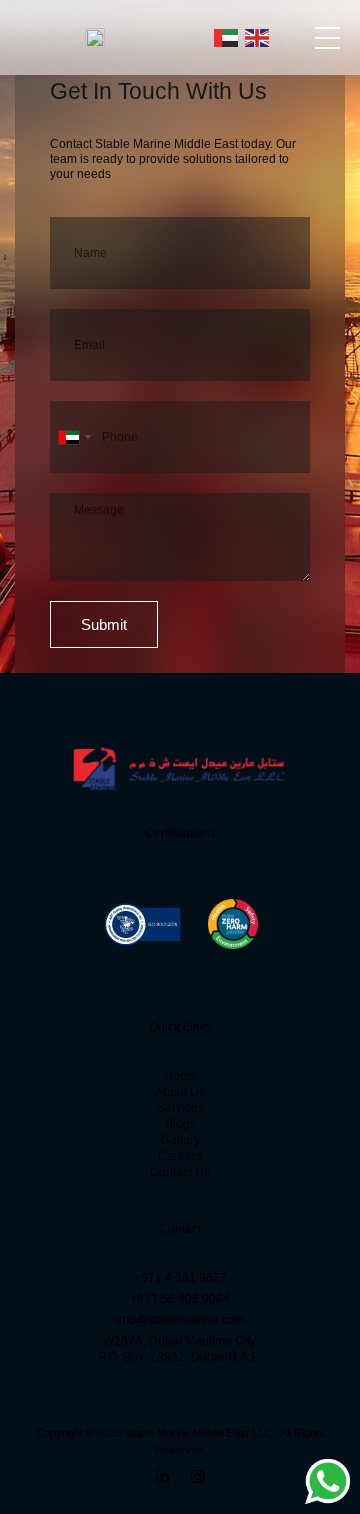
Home (180, 1076)
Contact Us (180, 1172)
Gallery (180, 1140)
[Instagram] (197, 1476)
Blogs (180, 1124)
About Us (180, 1092)
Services (180, 1108)
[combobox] (74, 437)
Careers (180, 1156)
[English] (258, 37)
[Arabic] (227, 37)
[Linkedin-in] (162, 1476)
